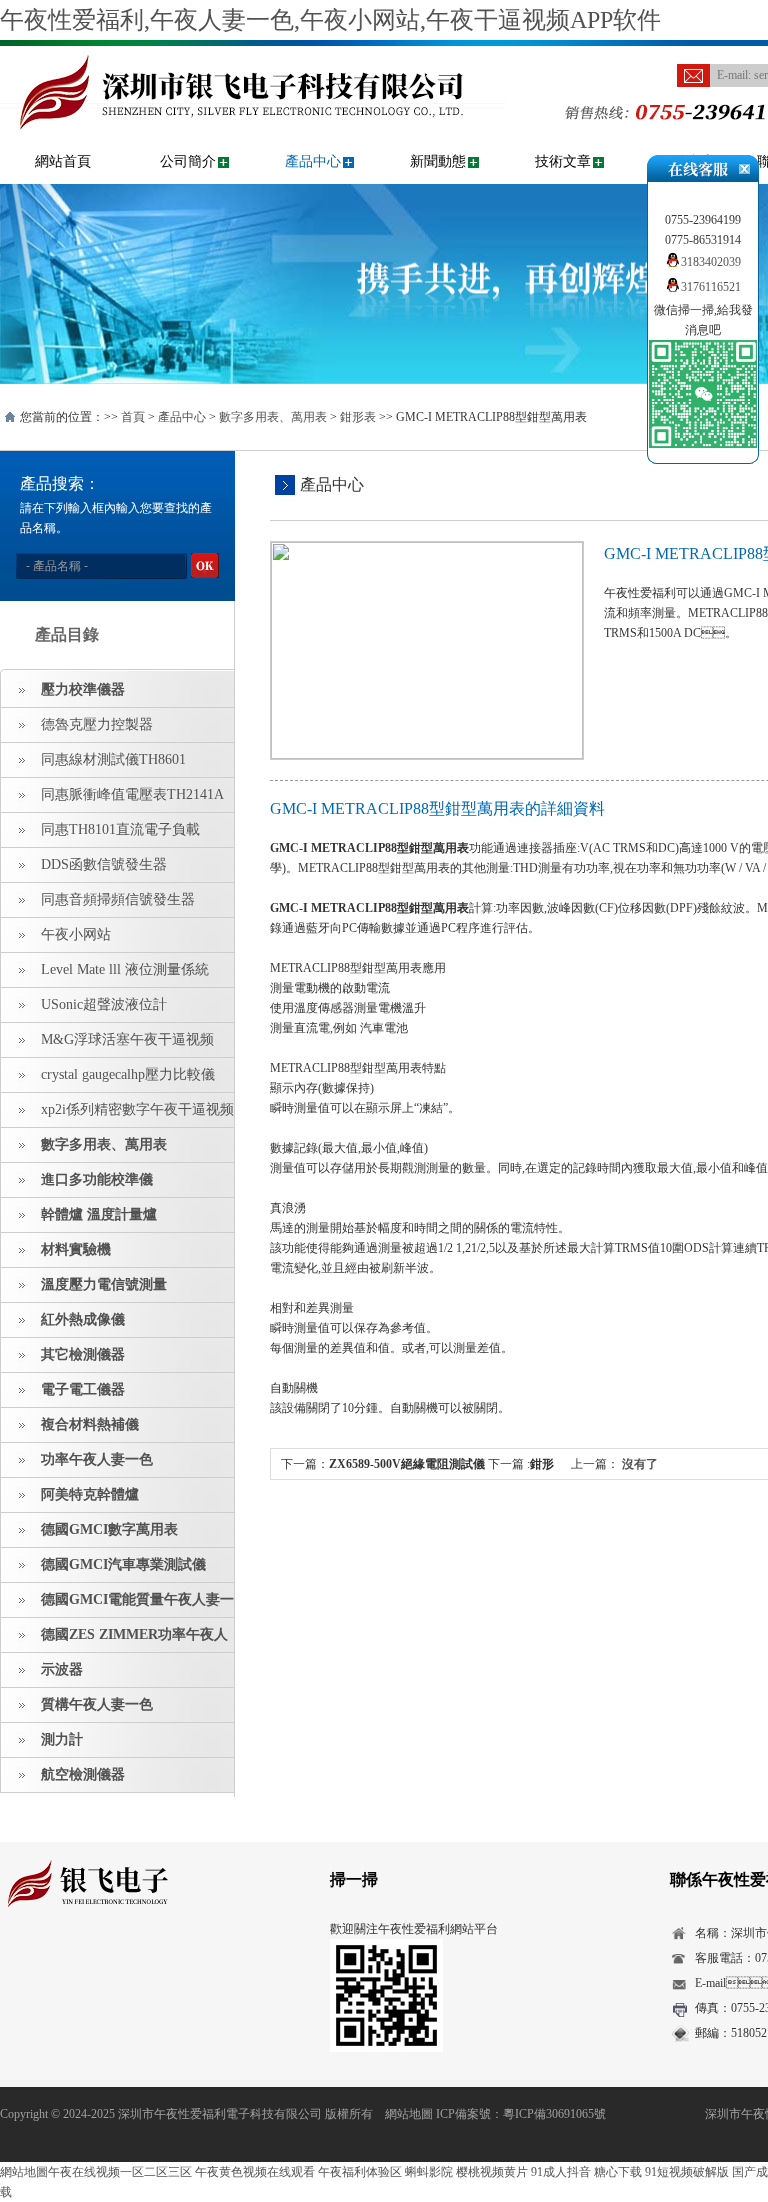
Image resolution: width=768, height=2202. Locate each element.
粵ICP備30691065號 (554, 2114)
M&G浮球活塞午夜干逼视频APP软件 (107, 1045)
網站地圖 (409, 2114)
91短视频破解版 (687, 2172)
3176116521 (711, 287)
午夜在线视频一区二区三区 (120, 2172)
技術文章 (563, 161)
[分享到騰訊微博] (105, 1964)
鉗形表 (358, 417)
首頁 (133, 417)
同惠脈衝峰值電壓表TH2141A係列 (112, 800)
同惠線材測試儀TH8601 (113, 759)
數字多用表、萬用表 (273, 417)
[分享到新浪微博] (74, 1964)
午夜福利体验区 (360, 2172)
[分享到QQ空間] (43, 1964)
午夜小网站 (76, 934)
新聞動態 (438, 161)
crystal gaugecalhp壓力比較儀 (128, 1074)
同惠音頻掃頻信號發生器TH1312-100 (98, 905)
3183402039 (711, 262)
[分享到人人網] (136, 1964)
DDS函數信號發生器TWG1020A (84, 870)
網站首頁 (63, 161)
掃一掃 (354, 1879)
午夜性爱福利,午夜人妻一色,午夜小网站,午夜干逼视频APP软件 (330, 20)
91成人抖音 (561, 2172)
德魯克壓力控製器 (97, 724)
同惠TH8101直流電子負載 (120, 829)
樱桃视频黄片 (492, 2172)
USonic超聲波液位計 (104, 1004)
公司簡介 (188, 161)
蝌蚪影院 (429, 2172)
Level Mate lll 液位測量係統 (125, 969)
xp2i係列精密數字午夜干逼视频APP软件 (117, 1115)
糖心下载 (618, 2172)
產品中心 (313, 161)
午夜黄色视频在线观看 (255, 2172)
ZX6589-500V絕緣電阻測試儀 (407, 1464)
